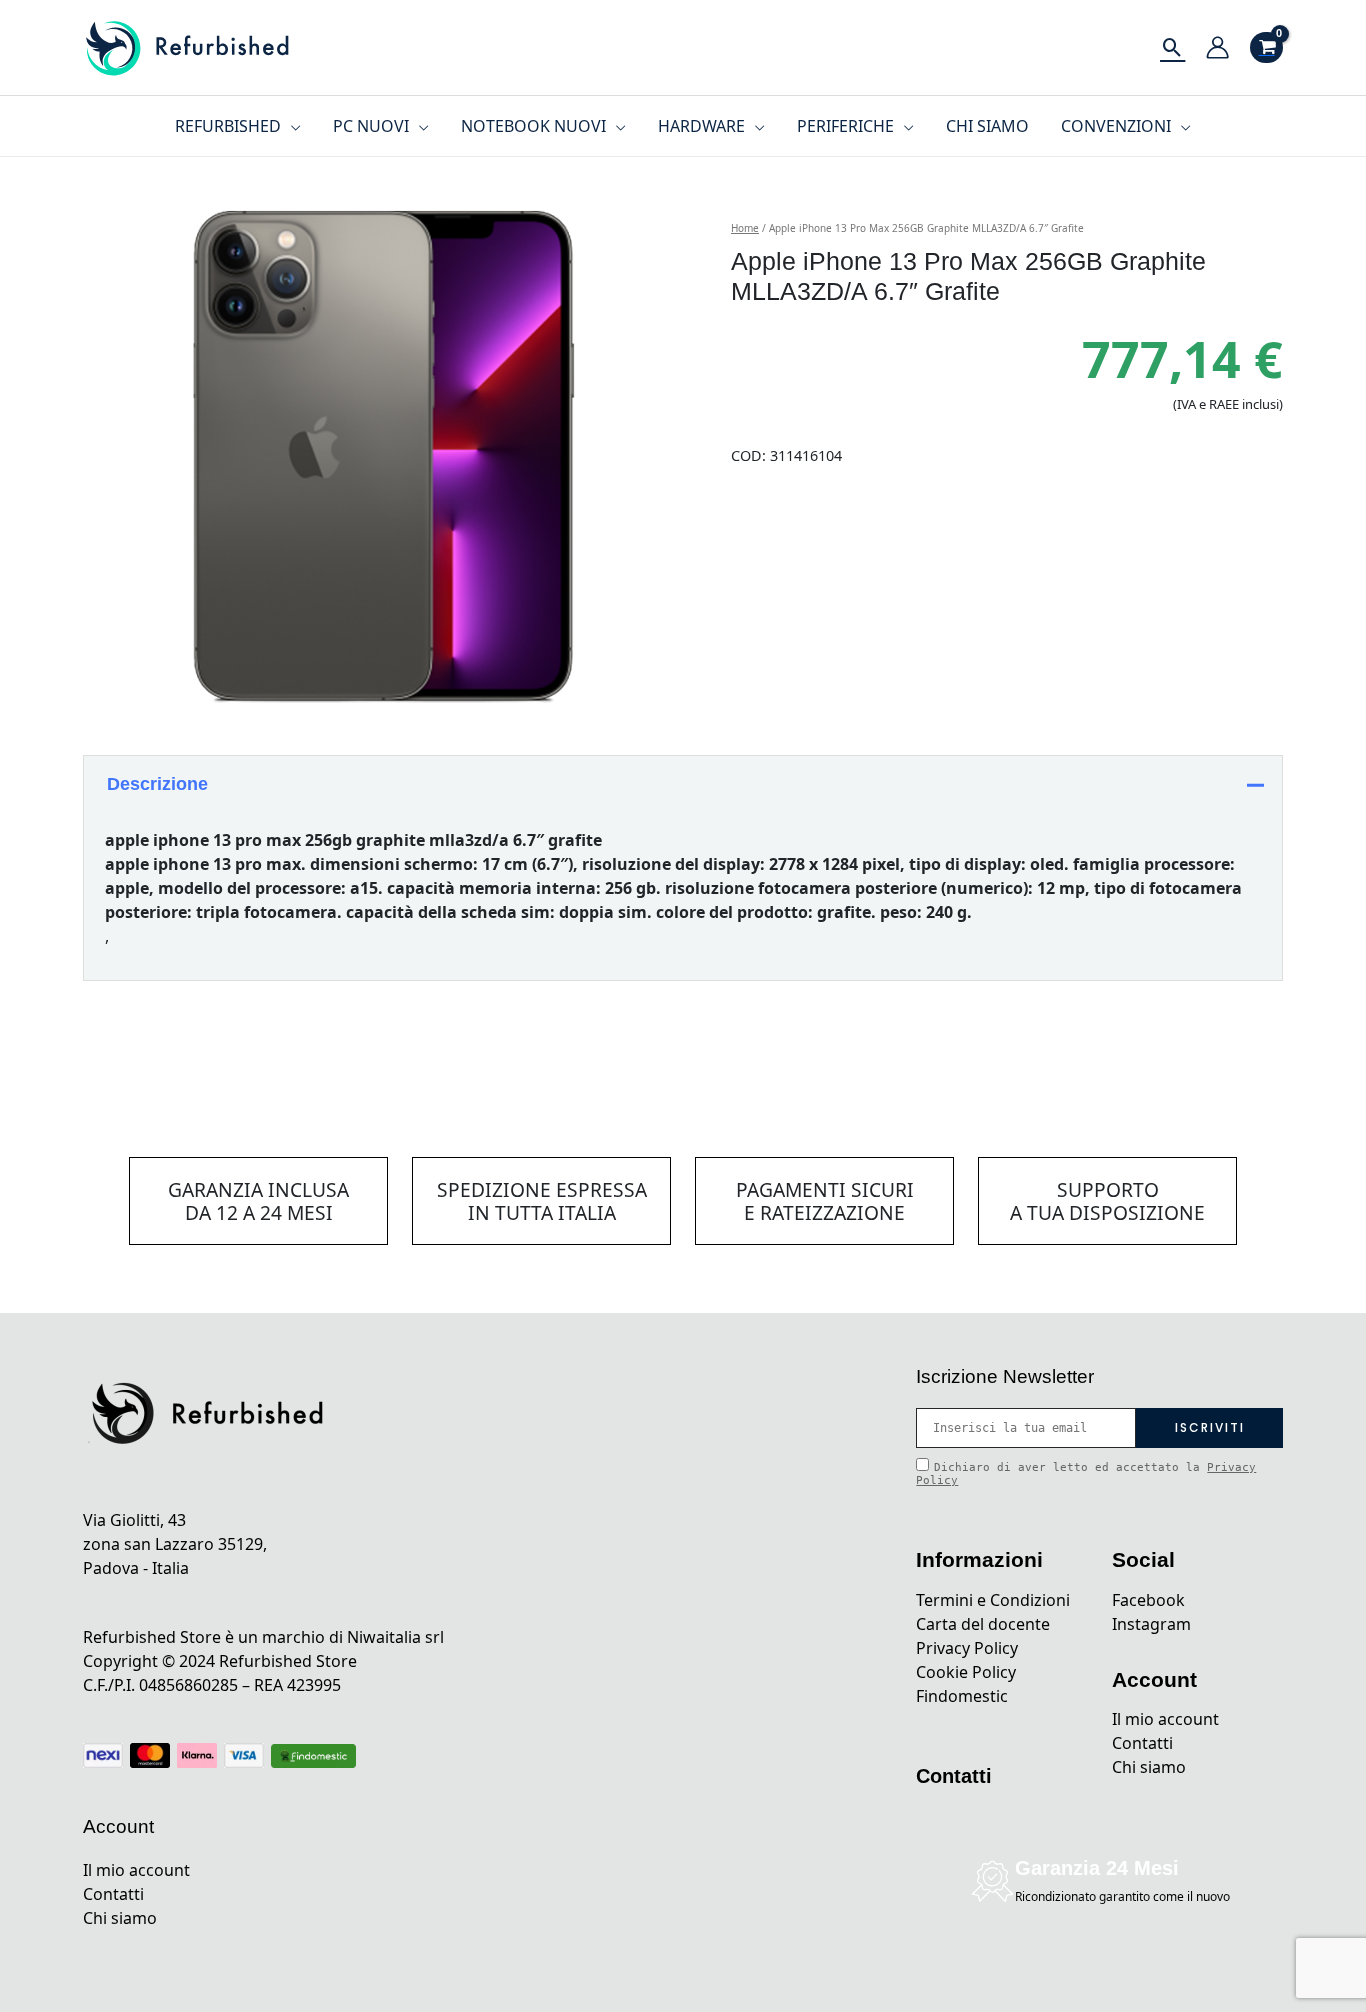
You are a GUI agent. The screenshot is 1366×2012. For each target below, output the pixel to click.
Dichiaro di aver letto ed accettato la (1086, 1474)
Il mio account (136, 1870)
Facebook (1148, 1600)
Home (745, 228)
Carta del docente (983, 1624)
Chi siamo (120, 1918)
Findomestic (962, 1696)
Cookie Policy (966, 1672)
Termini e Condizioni (993, 1600)
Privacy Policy (967, 1648)
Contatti (113, 1894)
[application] (291, 126)
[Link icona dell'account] (1217, 47)
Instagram (1151, 1624)
